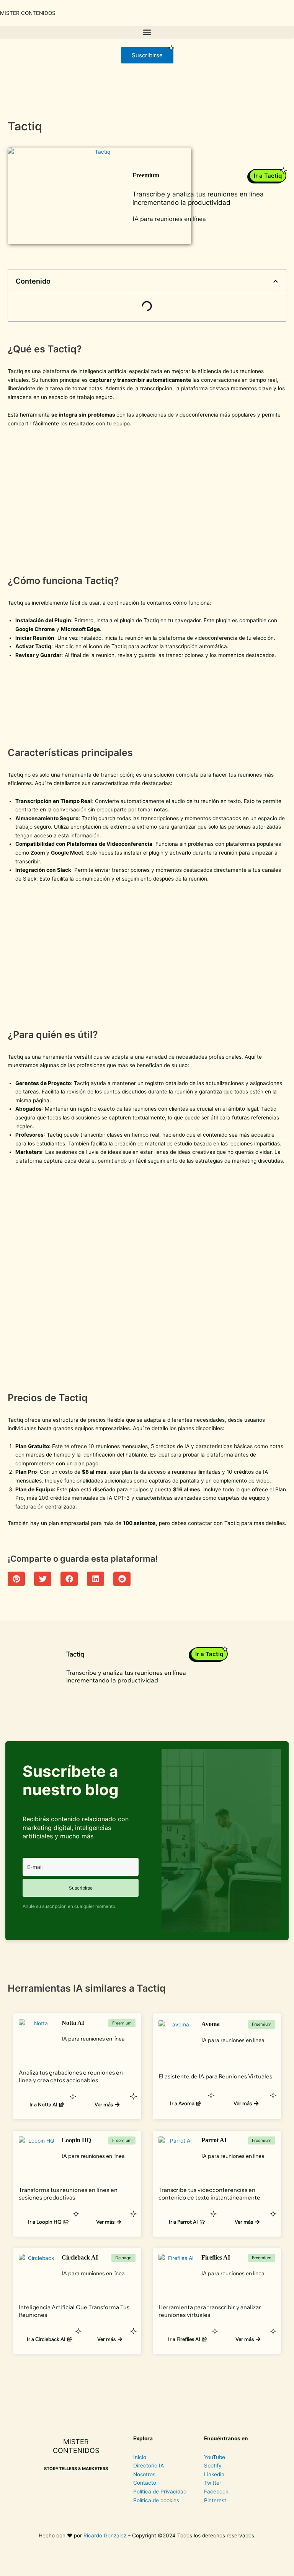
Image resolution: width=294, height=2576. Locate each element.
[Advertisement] (147, 499)
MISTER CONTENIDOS (28, 13)
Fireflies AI (216, 2257)
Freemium (146, 175)
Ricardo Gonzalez (105, 2535)
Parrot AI (214, 2140)
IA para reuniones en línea (169, 219)
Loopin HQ (76, 2140)
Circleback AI (80, 2257)
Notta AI (73, 2023)
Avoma (211, 2024)
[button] (147, 32)
